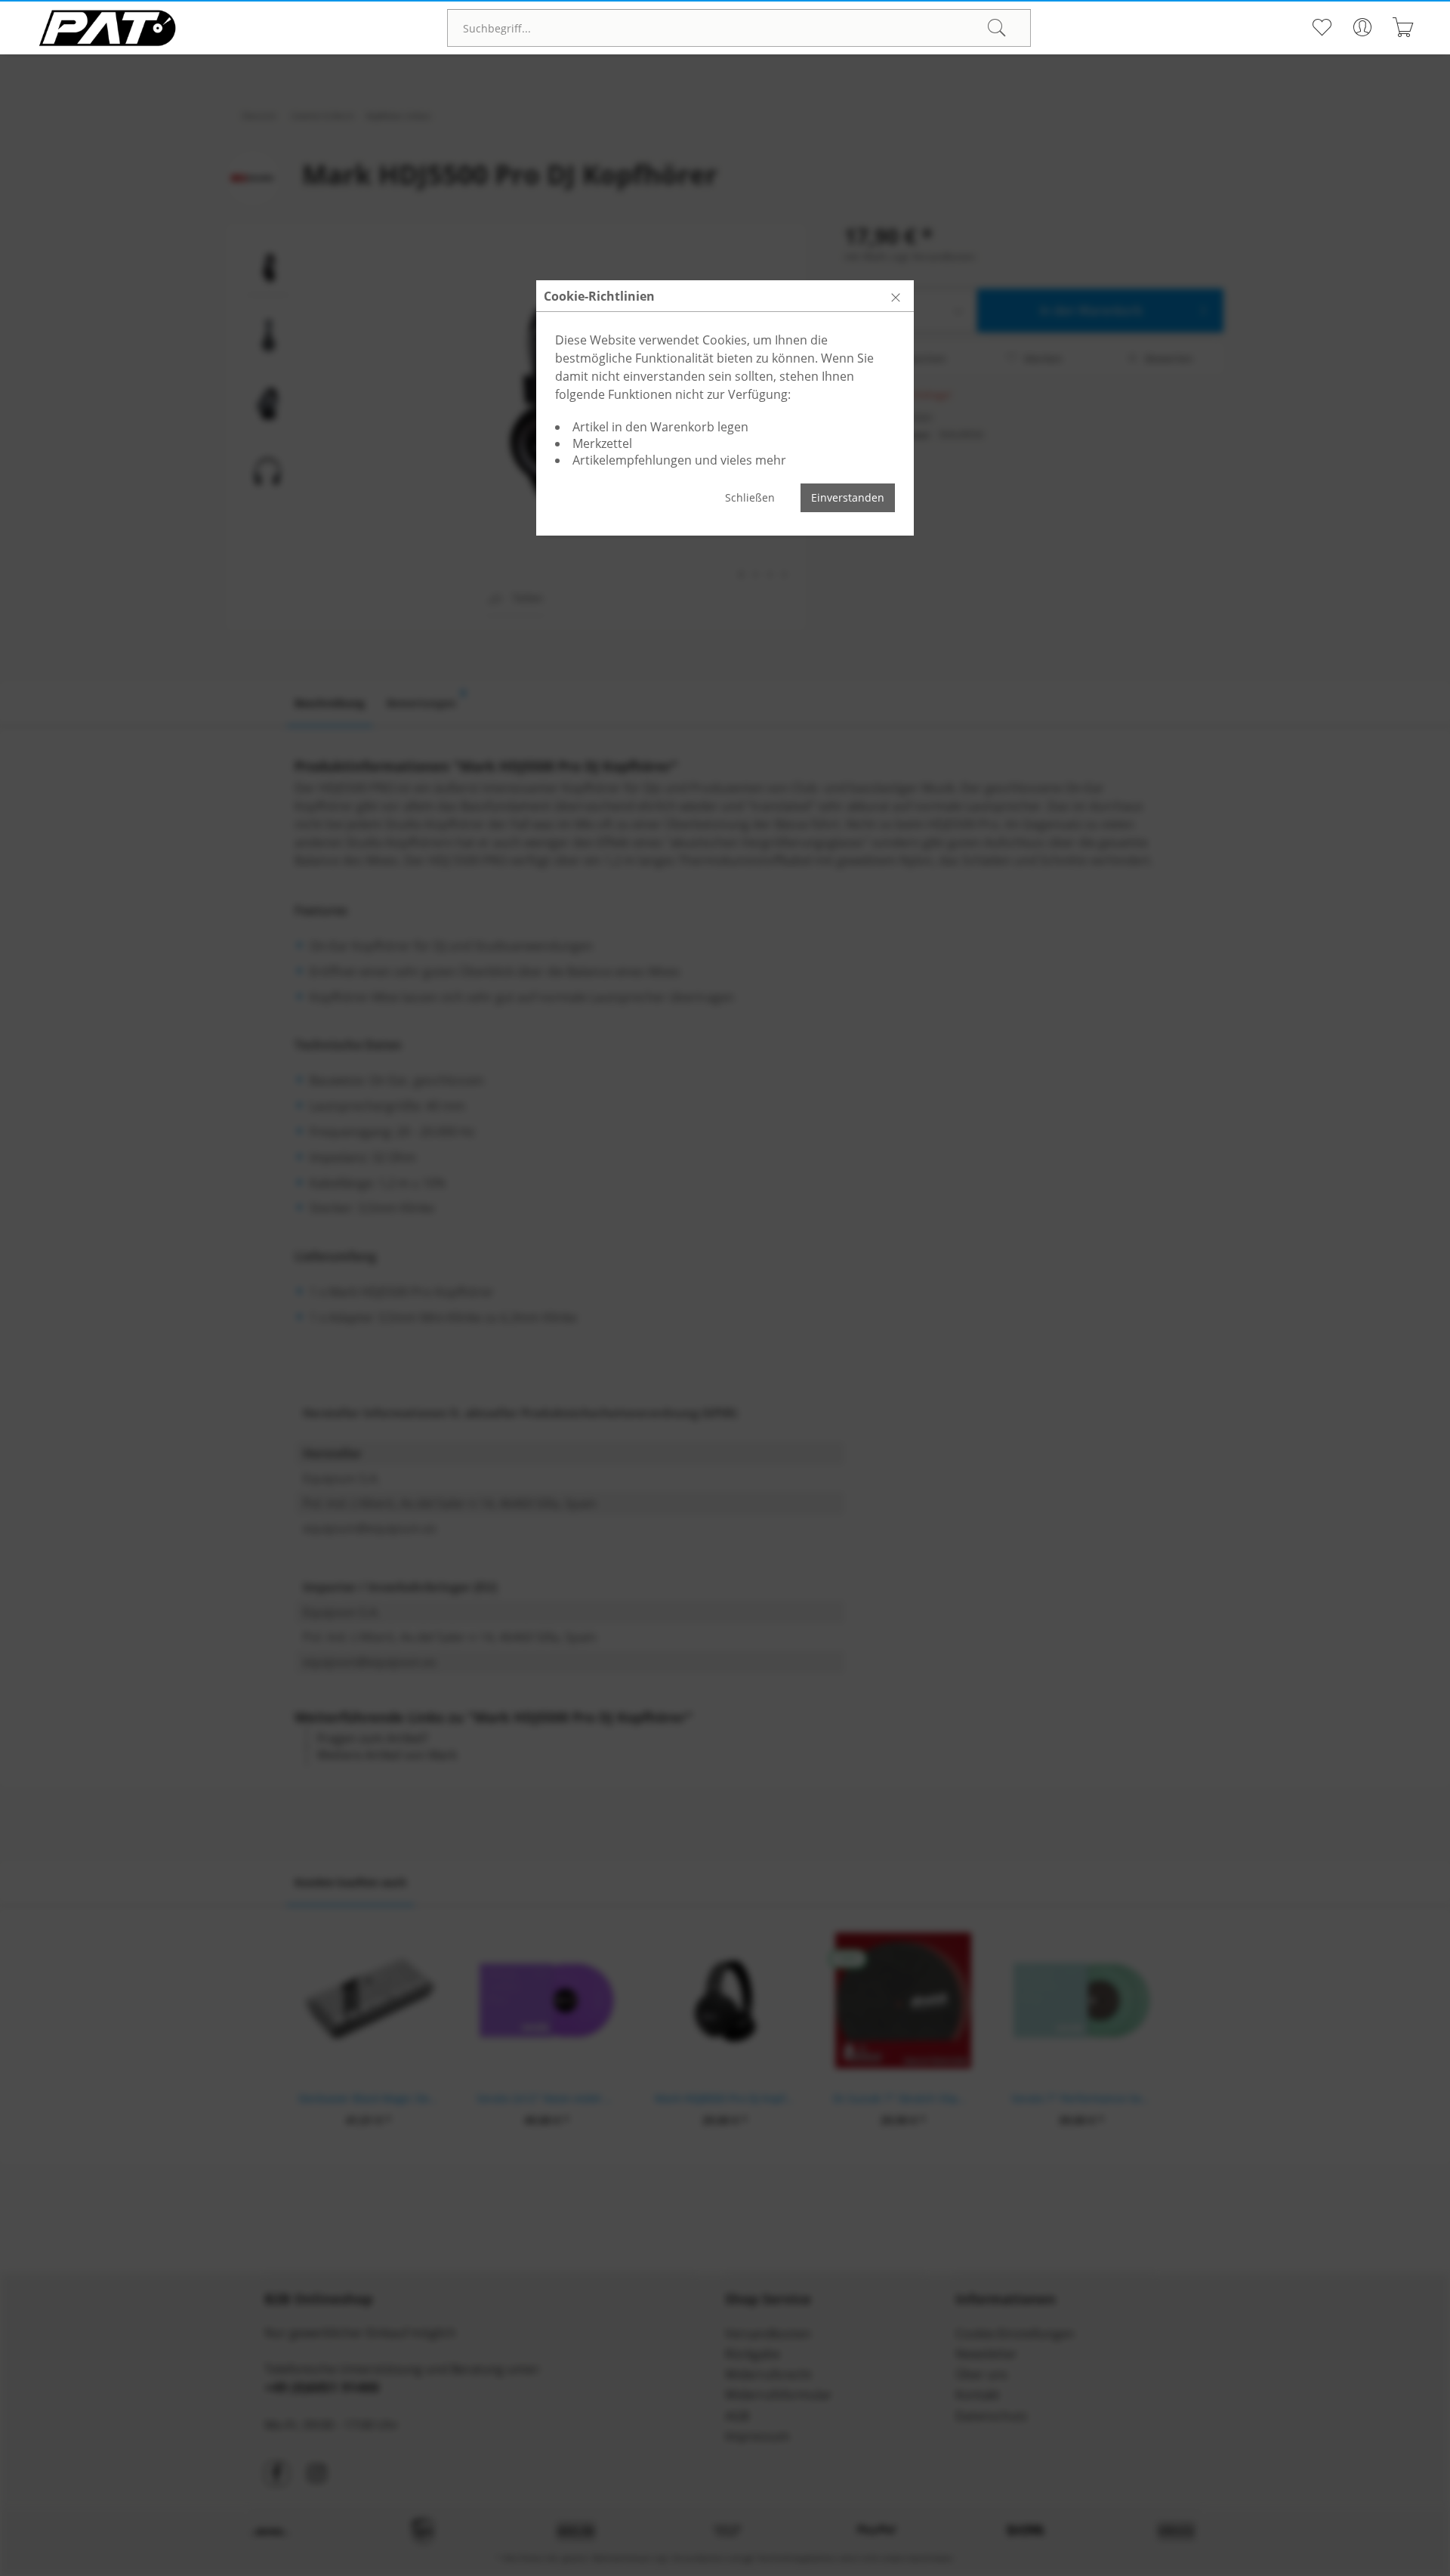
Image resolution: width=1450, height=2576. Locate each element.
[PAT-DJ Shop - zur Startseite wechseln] (107, 28)
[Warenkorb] (1403, 27)
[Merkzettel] (1321, 27)
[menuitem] (739, 28)
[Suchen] (997, 28)
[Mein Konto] (1362, 27)
